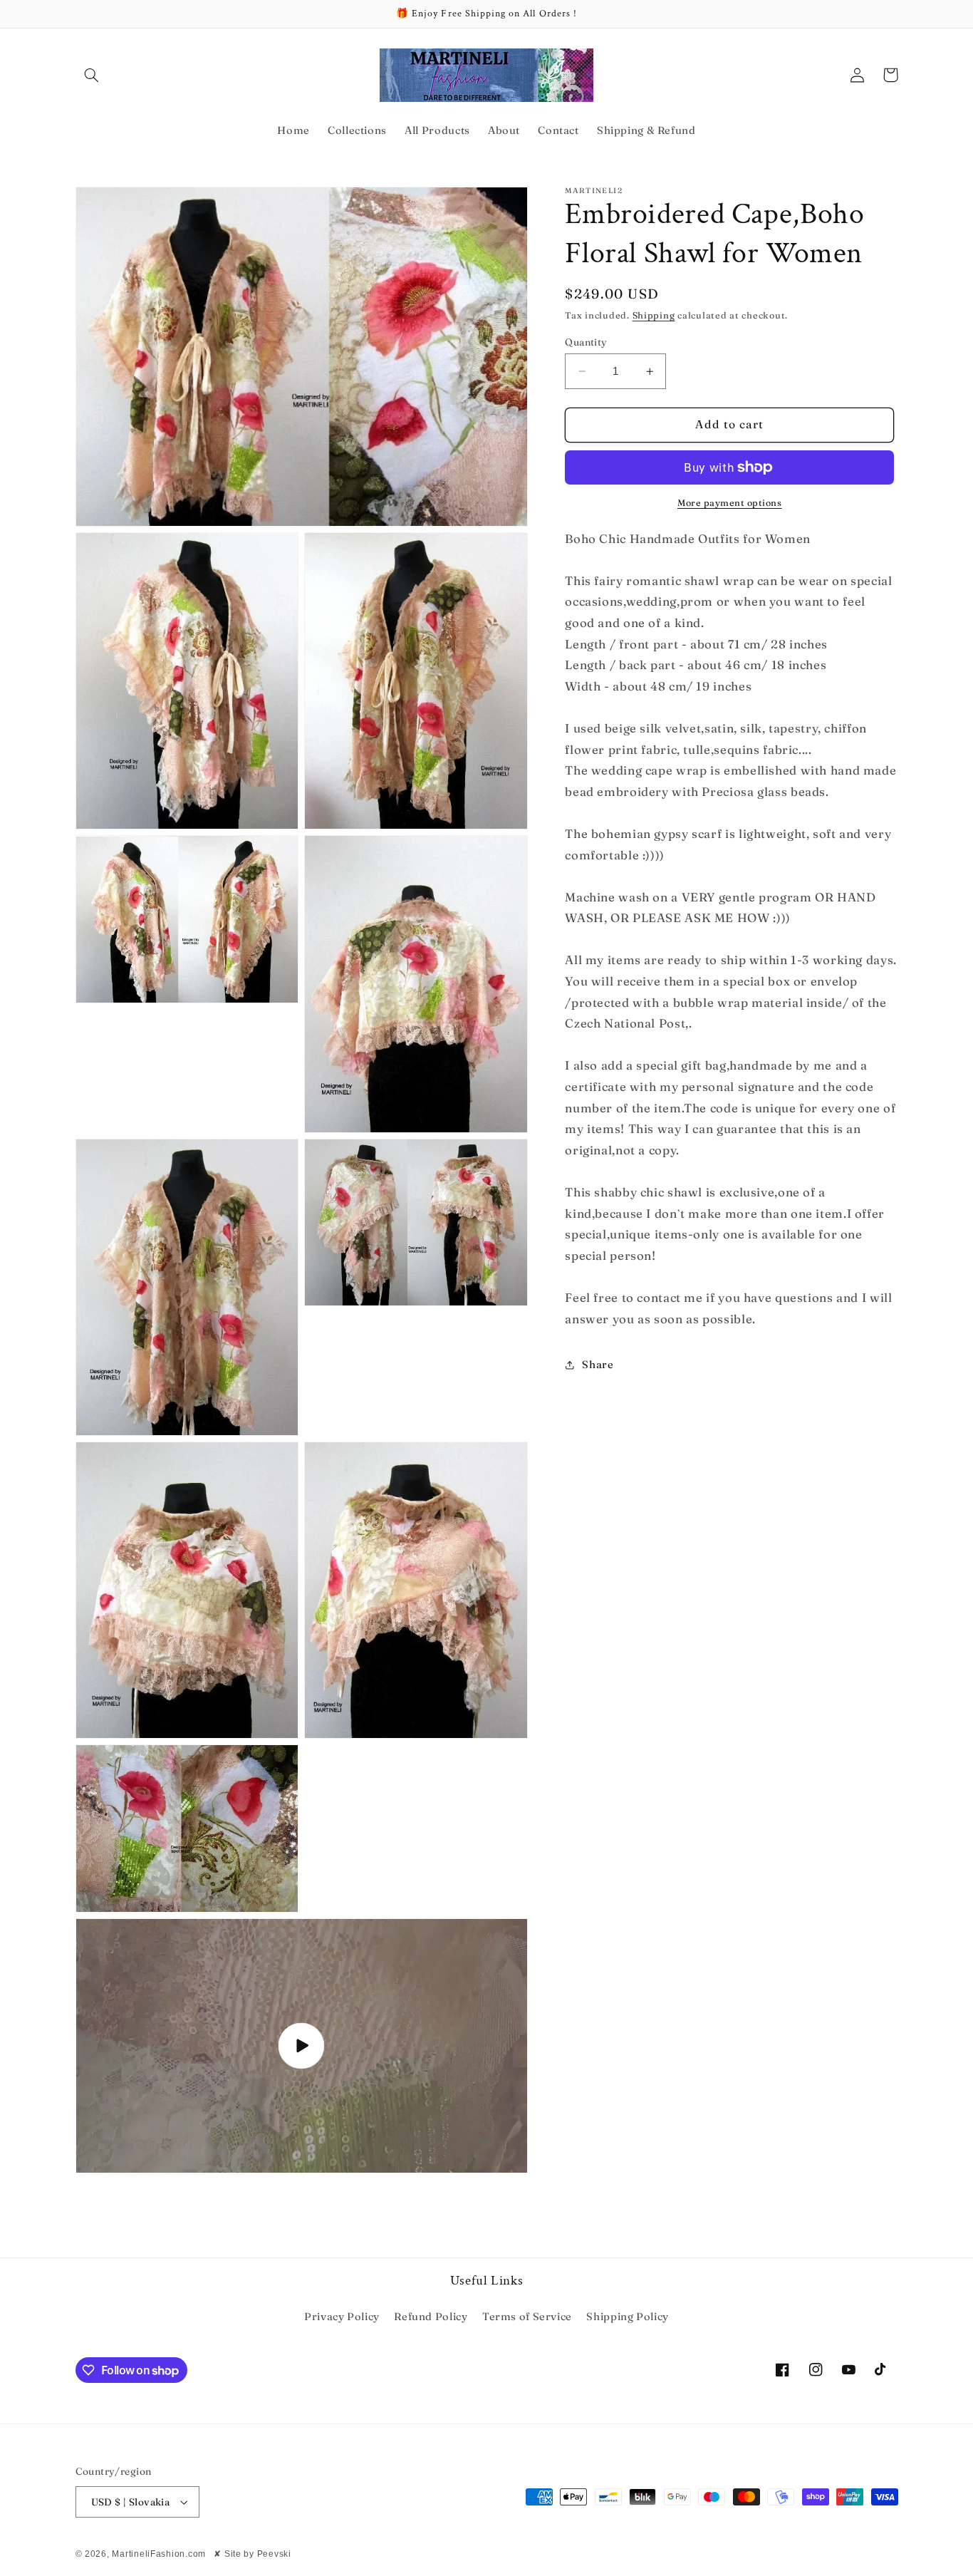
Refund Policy (431, 2317)
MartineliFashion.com (159, 2554)
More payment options (730, 503)
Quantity (586, 342)
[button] (92, 75)
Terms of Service (527, 2317)
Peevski (274, 2554)
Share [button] (598, 1365)
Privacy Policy (342, 2317)
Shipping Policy (627, 2317)
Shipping (654, 315)
